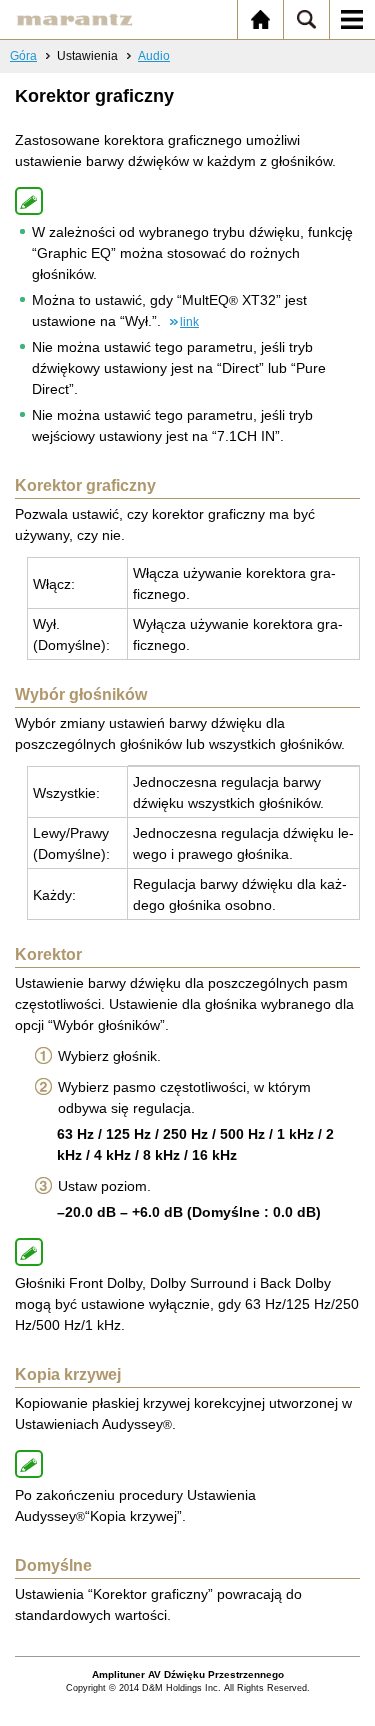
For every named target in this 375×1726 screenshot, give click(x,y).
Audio (154, 56)
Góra (23, 56)
